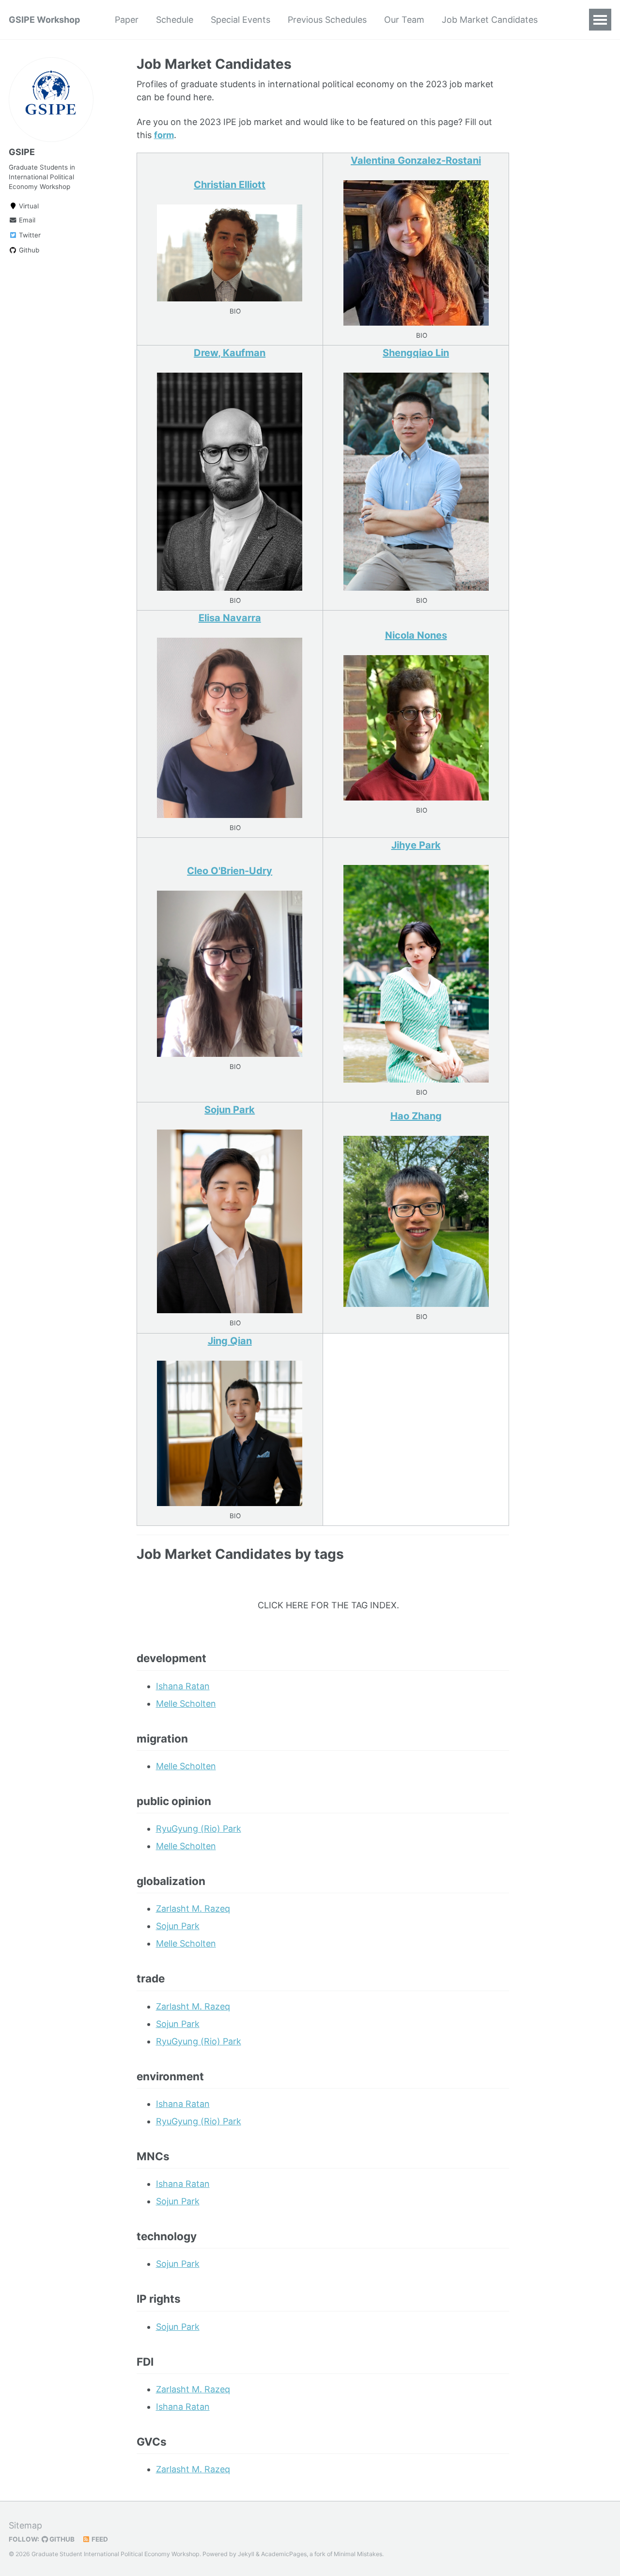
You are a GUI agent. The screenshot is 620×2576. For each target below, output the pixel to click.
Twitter (29, 235)
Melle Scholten (186, 1704)
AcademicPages (284, 2554)
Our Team (404, 20)
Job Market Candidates (490, 20)
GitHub (61, 2539)
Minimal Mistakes (358, 2554)
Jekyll (246, 2554)
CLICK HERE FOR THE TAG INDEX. (328, 1605)
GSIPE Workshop (44, 20)
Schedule (175, 20)
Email (26, 220)
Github (28, 250)
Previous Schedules (327, 20)
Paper (127, 20)
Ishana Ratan (183, 1686)
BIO (235, 311)
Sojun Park (178, 1926)
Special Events (240, 20)
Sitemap (25, 2525)
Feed (99, 2539)
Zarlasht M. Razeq (193, 1908)
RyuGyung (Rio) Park (199, 1829)
